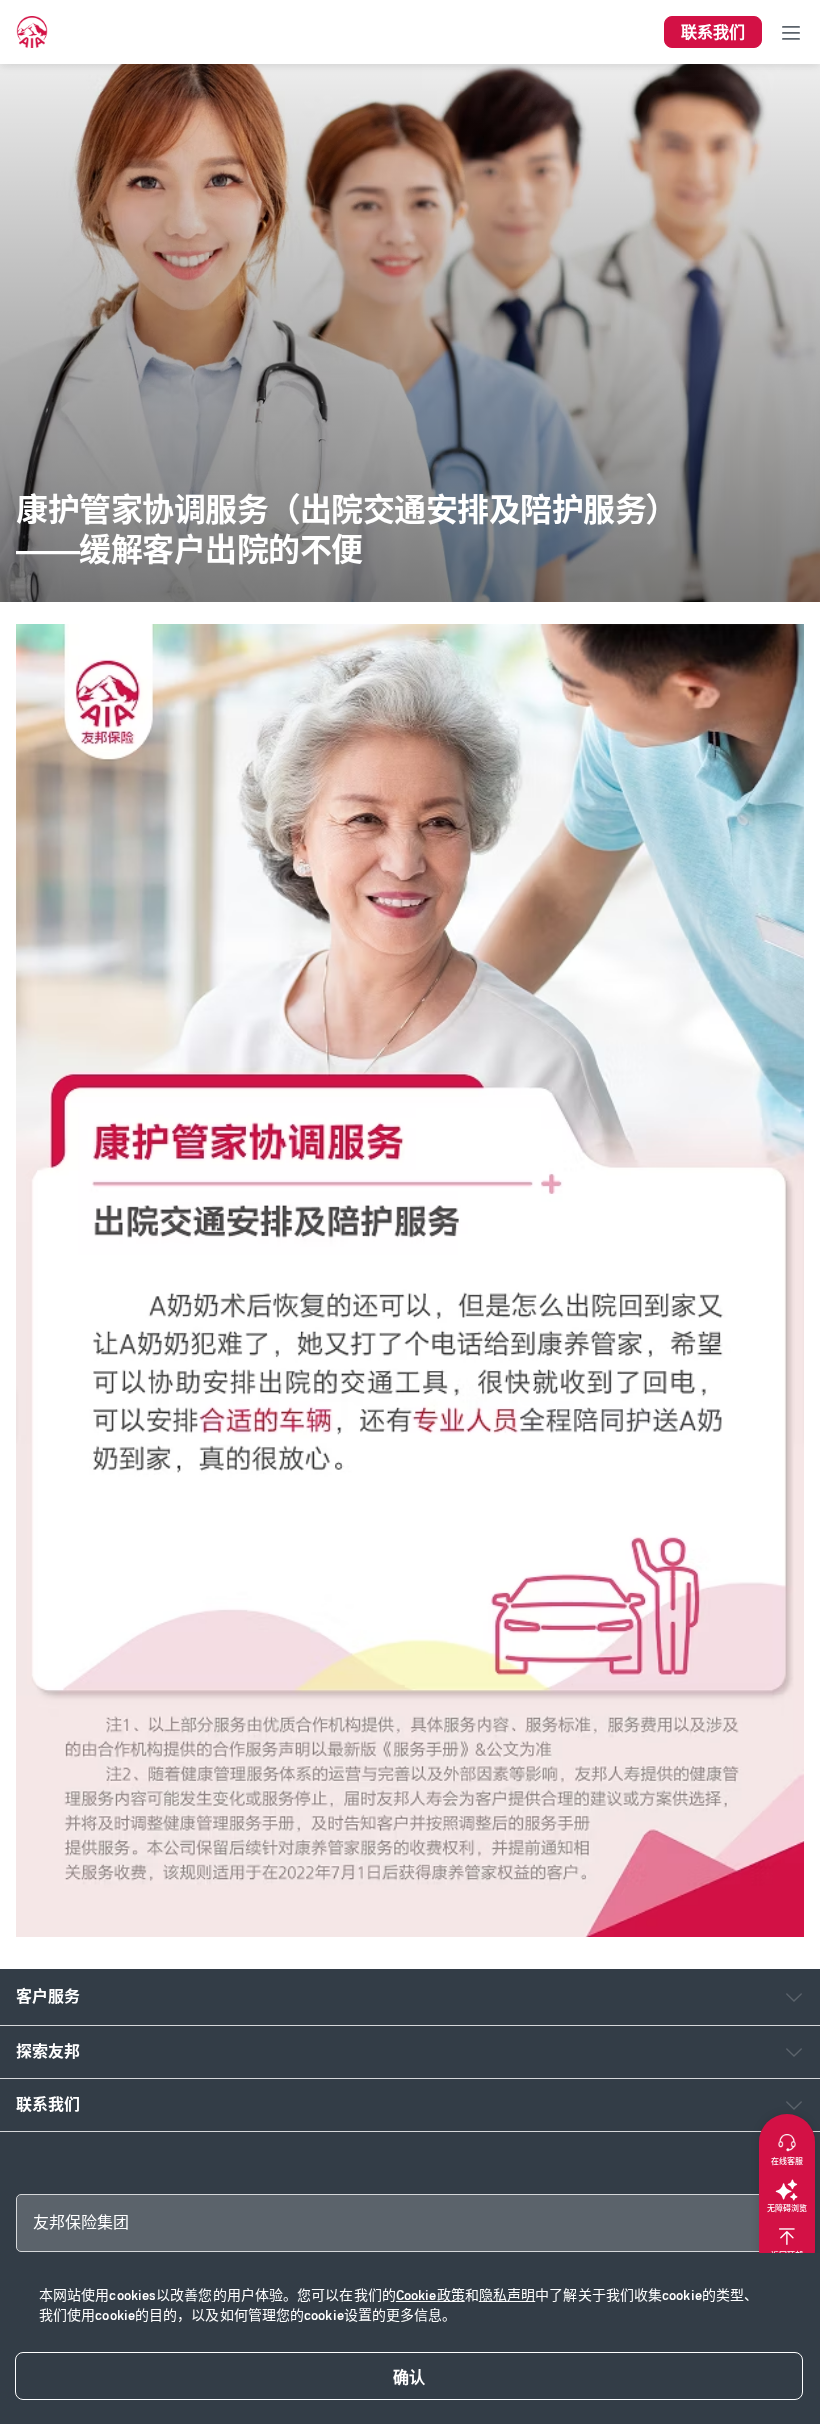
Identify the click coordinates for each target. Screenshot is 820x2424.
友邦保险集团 (81, 2222)
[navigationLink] (32, 32)
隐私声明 (507, 2295)
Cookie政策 (430, 2295)
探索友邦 (48, 2051)
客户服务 (48, 1996)
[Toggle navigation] (791, 32)
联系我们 (48, 2104)
